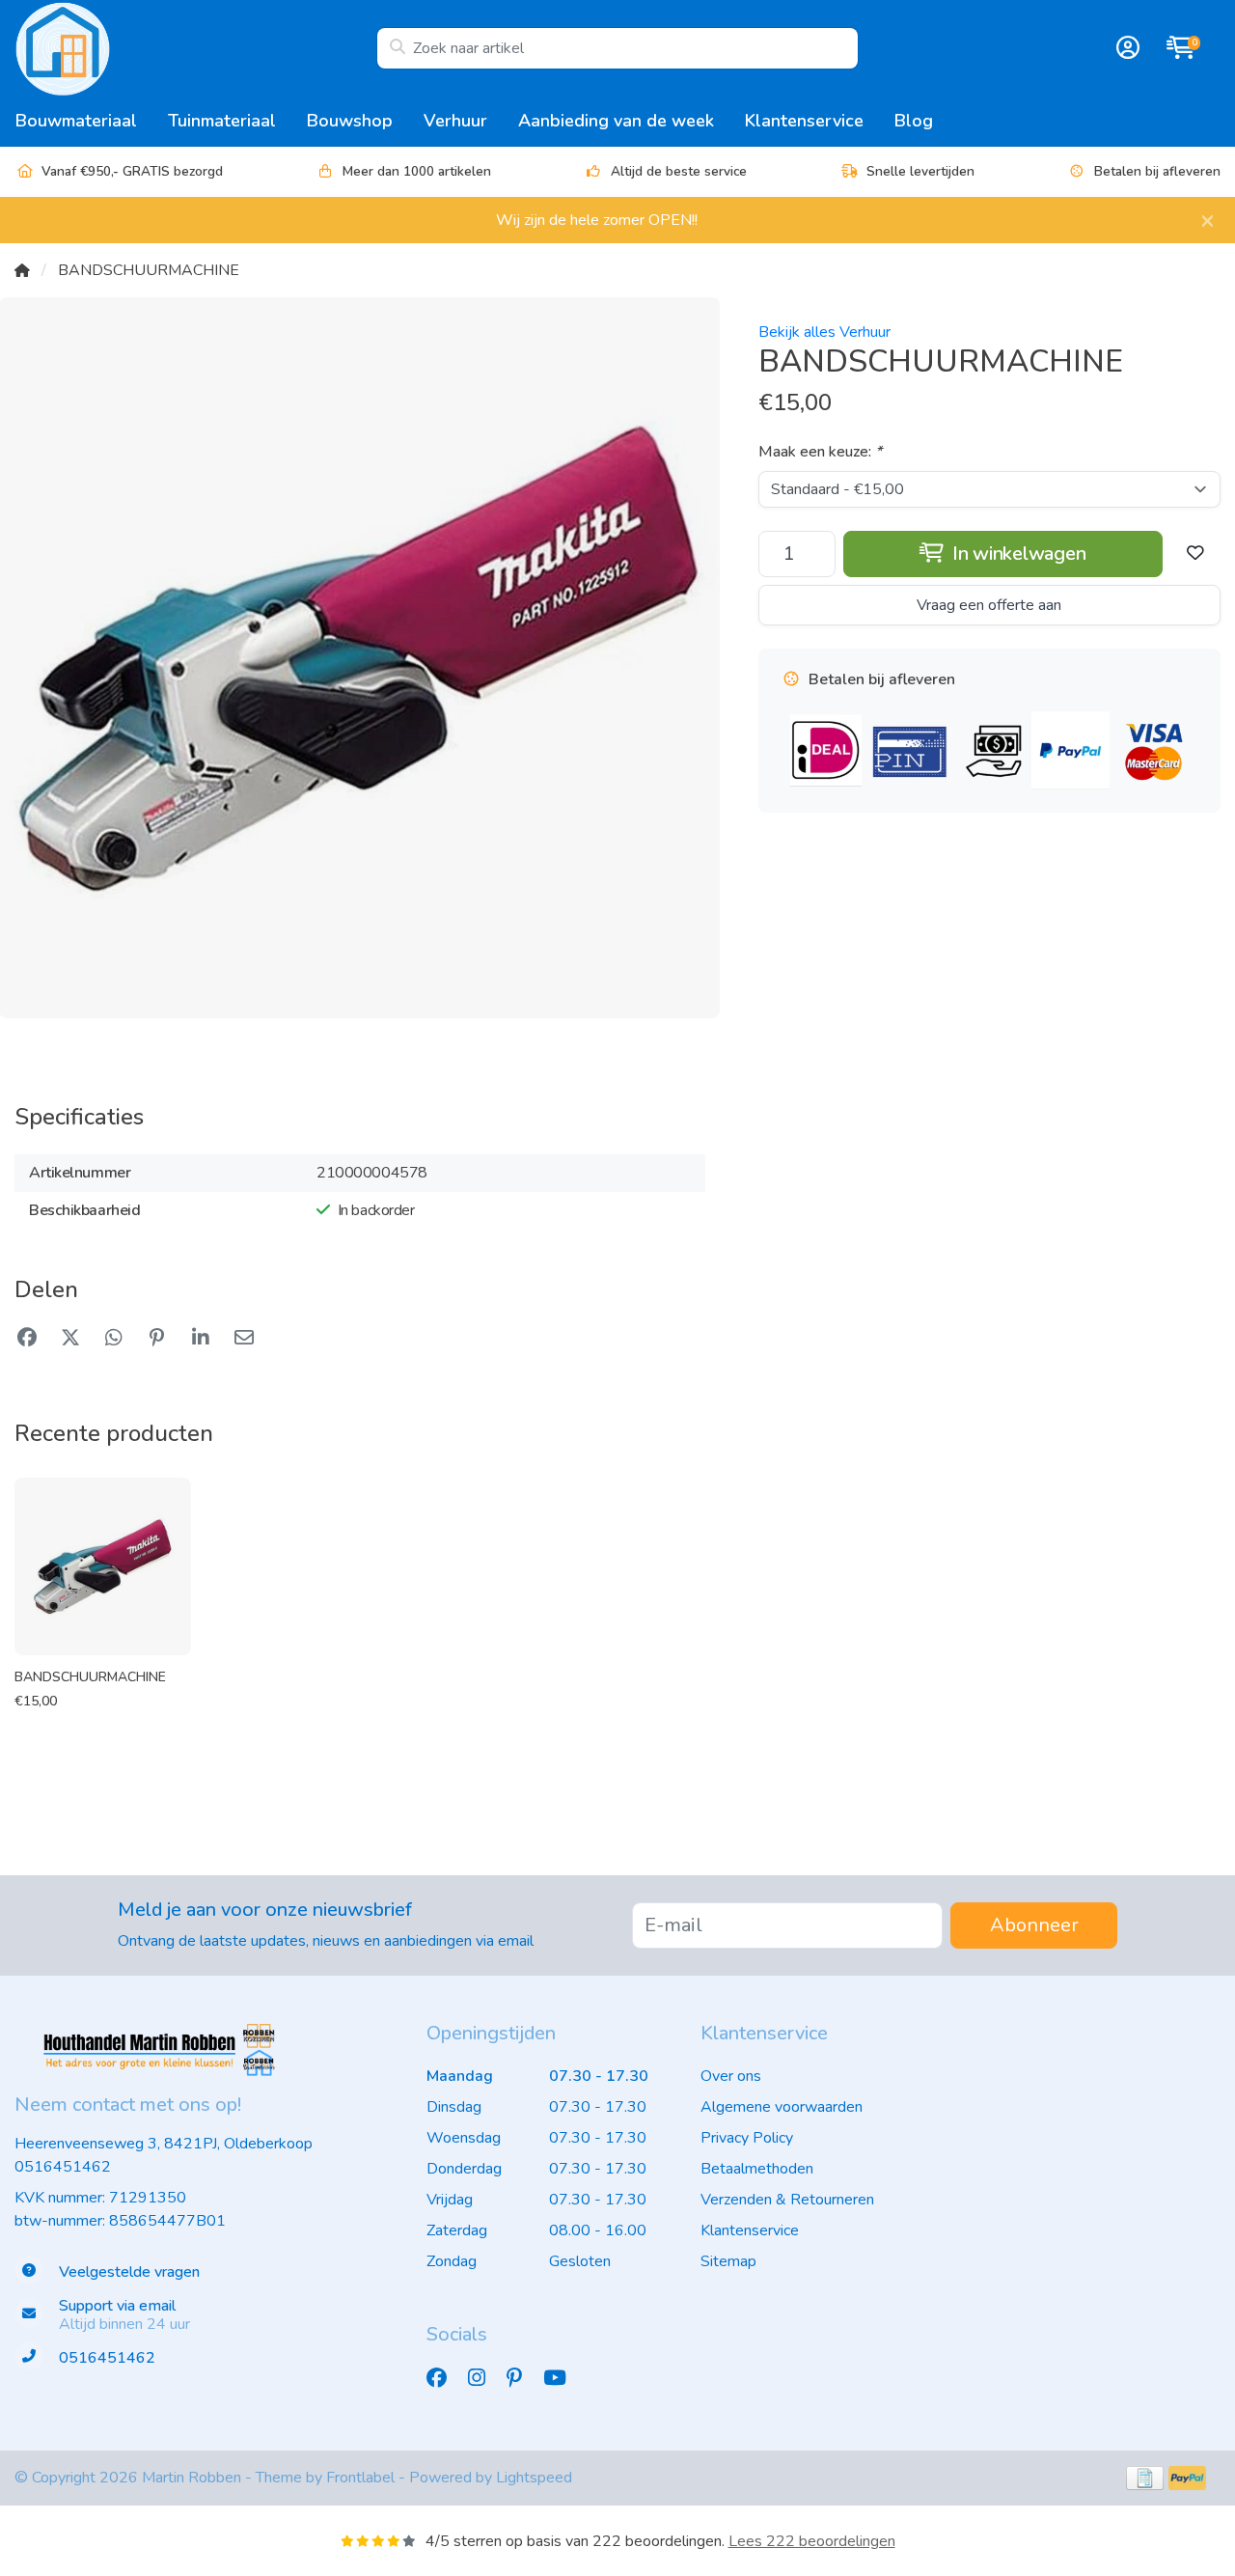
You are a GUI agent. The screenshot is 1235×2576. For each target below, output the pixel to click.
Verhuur (455, 121)
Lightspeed (534, 2478)
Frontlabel (360, 2478)
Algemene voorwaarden (782, 2107)
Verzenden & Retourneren (787, 2200)
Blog (914, 121)
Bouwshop (350, 121)
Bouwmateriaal (76, 121)
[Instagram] (484, 2379)
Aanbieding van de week (616, 121)
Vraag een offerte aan (989, 605)
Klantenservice (804, 121)
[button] (1125, 48)
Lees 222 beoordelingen (812, 2541)
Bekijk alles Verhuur (824, 332)
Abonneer (1034, 1925)
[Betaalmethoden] (1145, 2478)
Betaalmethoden (757, 2169)
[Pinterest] (522, 2379)
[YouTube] (563, 2379)
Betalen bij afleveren (1157, 171)
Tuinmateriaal (222, 121)
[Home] (22, 270)
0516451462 (63, 2167)
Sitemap (728, 2261)
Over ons (731, 2076)
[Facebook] (444, 2379)
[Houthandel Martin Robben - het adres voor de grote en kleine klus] (195, 48)
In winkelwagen (1016, 554)
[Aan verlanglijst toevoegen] (1195, 554)
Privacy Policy (747, 2138)
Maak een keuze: (820, 452)
